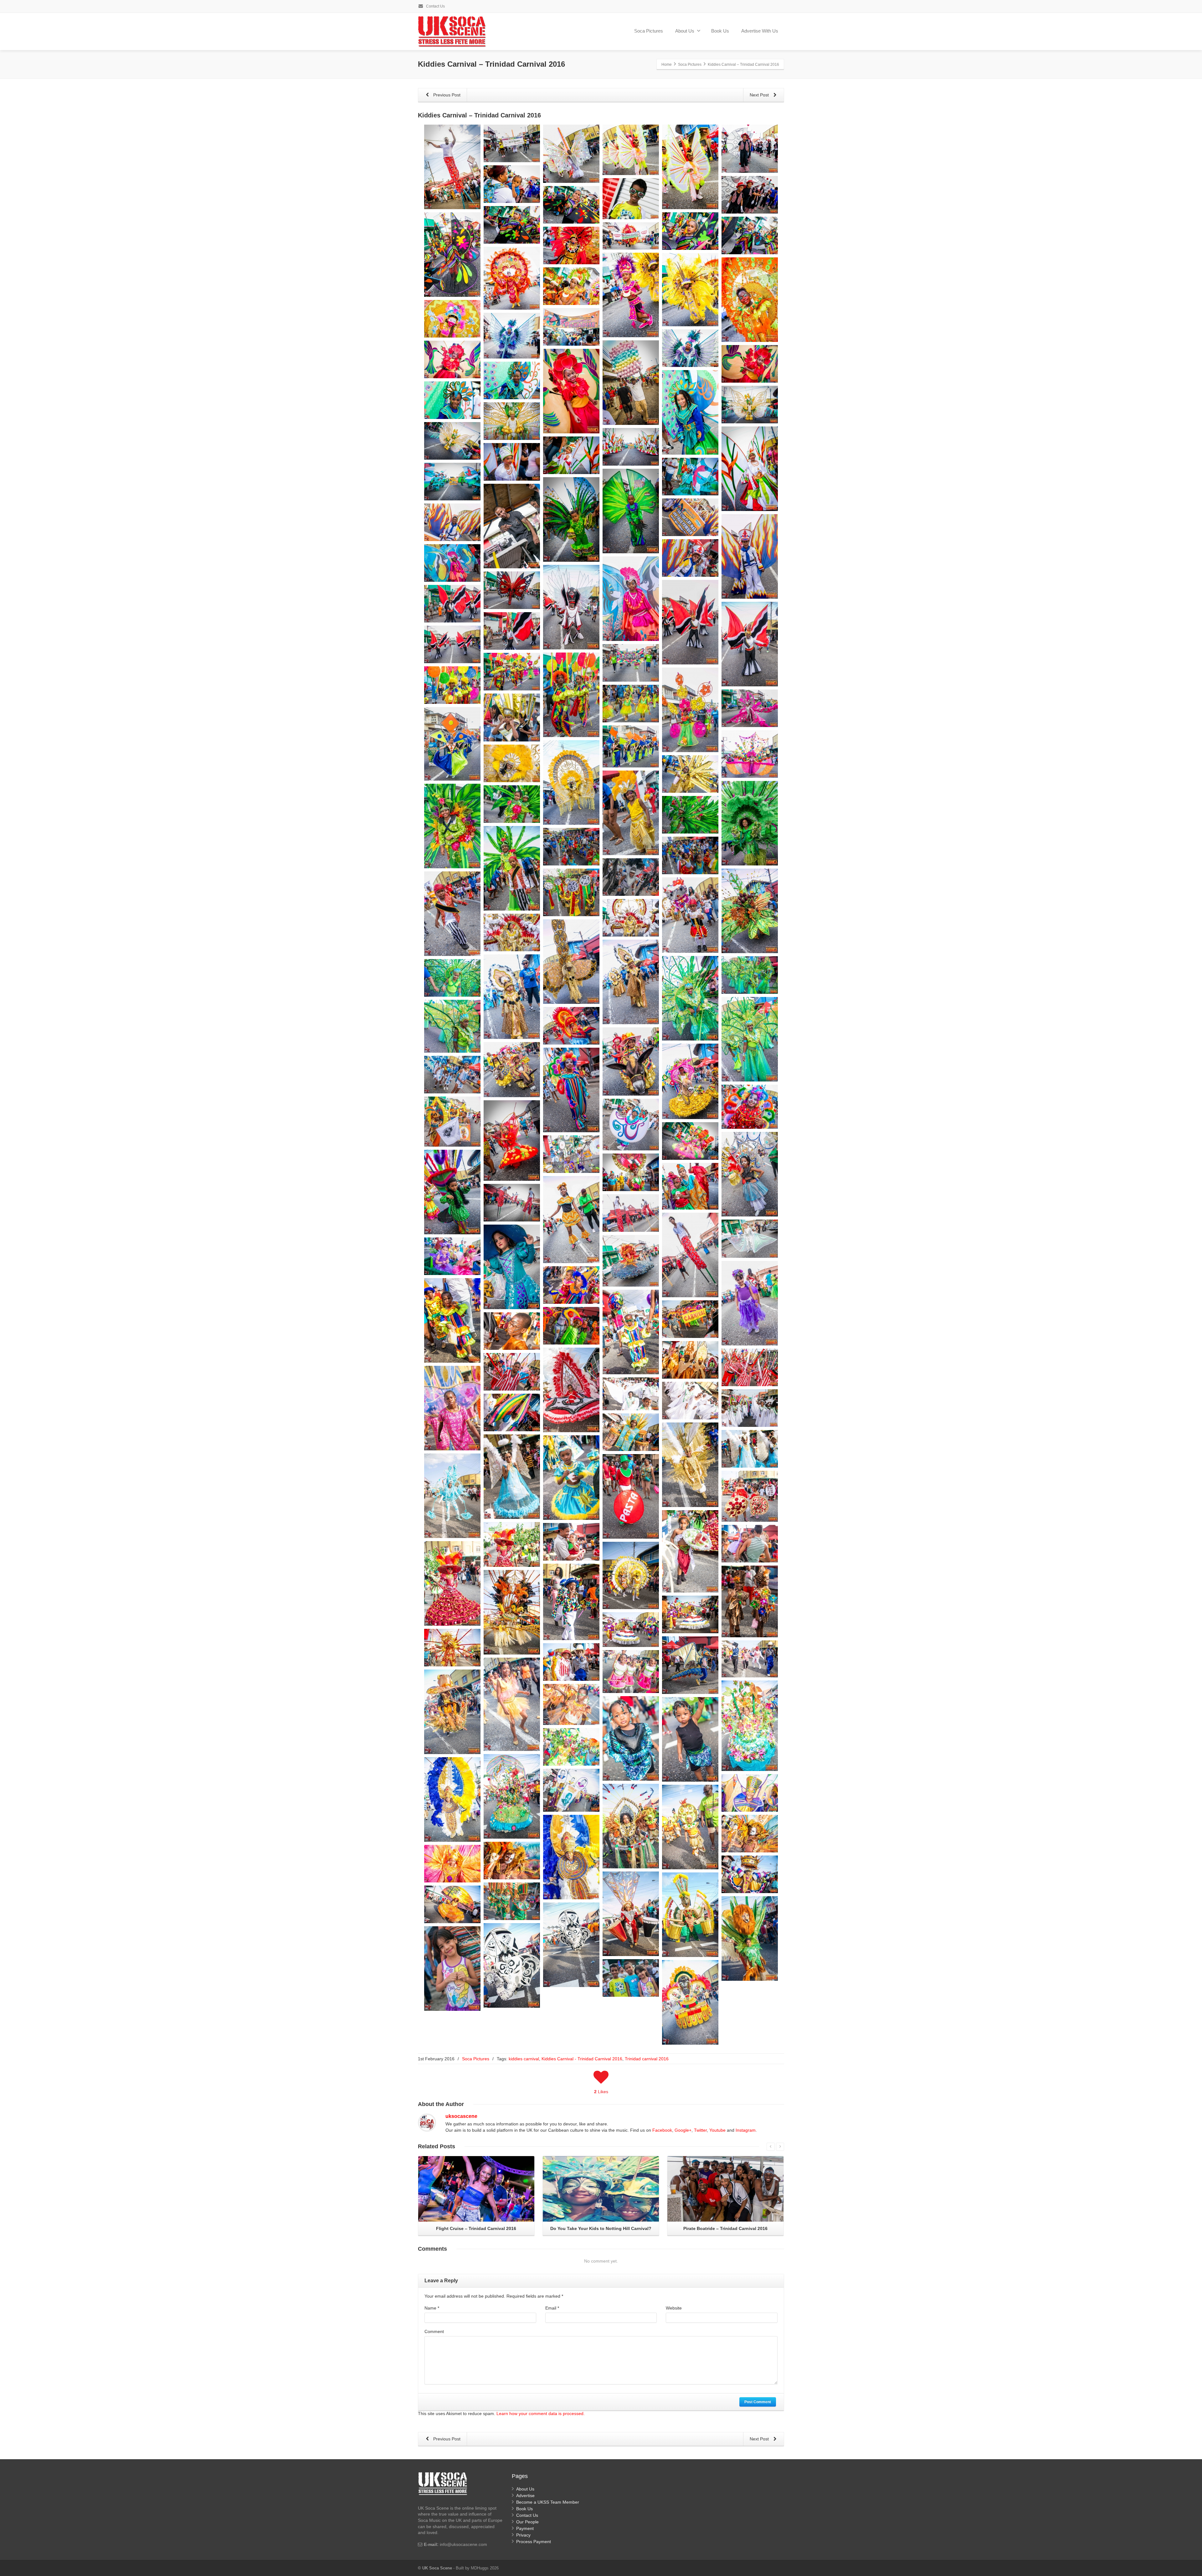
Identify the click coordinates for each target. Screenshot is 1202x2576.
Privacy (523, 2535)
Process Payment (534, 2542)
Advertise (525, 2496)
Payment (525, 2528)
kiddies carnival (524, 2059)
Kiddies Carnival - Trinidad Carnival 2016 (582, 2059)
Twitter (700, 2130)
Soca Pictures (649, 31)
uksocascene (461, 2116)
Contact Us (435, 6)
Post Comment (758, 2402)
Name (432, 2308)
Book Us (720, 31)
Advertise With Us (760, 31)
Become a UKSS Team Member (548, 2502)
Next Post (760, 95)
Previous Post (446, 95)
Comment (434, 2331)
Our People (527, 2522)
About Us (685, 31)
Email (552, 2308)
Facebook (662, 2130)
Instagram (746, 2130)
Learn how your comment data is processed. (541, 2413)
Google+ (683, 2130)
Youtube (717, 2130)
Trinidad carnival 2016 (647, 2059)
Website (674, 2308)
